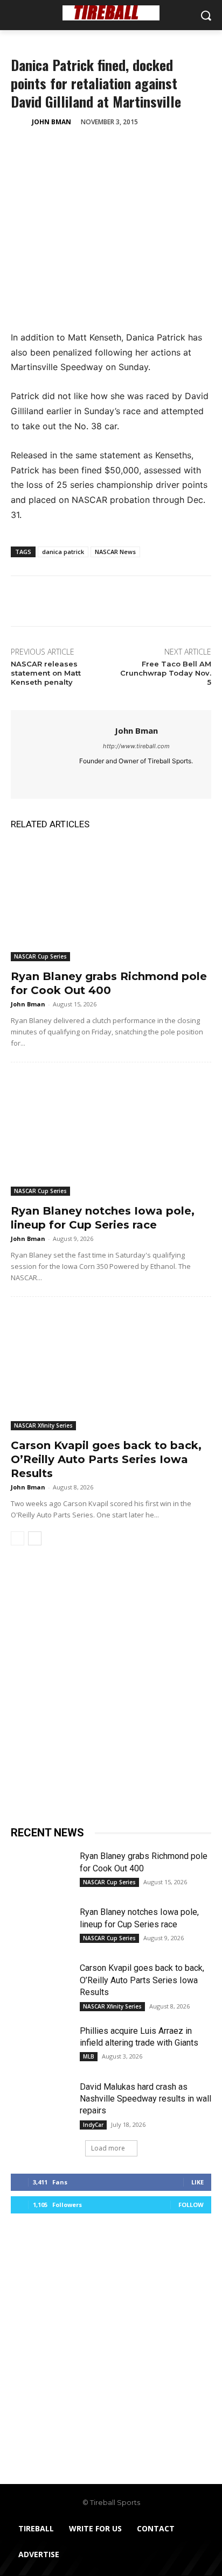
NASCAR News (115, 552)
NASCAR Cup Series (40, 956)
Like (197, 2182)
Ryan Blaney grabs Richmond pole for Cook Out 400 (109, 983)
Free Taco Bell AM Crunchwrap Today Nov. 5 (166, 673)
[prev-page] (18, 1538)
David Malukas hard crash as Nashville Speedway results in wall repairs (145, 2099)
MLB (89, 2056)
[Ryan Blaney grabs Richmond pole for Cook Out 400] (111, 901)
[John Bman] (20, 122)
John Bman (51, 122)
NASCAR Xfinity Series (43, 1425)
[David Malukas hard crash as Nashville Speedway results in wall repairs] (41, 2102)
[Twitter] (46, 149)
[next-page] (35, 1538)
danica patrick (63, 552)
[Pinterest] (71, 149)
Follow (191, 2205)
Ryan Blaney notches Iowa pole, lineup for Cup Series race (103, 1218)
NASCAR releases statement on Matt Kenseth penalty (46, 673)
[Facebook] (22, 149)
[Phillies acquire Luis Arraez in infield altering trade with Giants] (41, 2046)
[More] (121, 149)
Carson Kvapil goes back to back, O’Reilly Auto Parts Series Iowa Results (106, 1459)
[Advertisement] (111, 1691)
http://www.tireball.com (136, 746)
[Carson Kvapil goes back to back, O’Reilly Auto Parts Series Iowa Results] (111, 1370)
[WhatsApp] (96, 149)
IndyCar (93, 2125)
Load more (108, 2148)
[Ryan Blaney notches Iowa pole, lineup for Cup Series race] (111, 1136)
